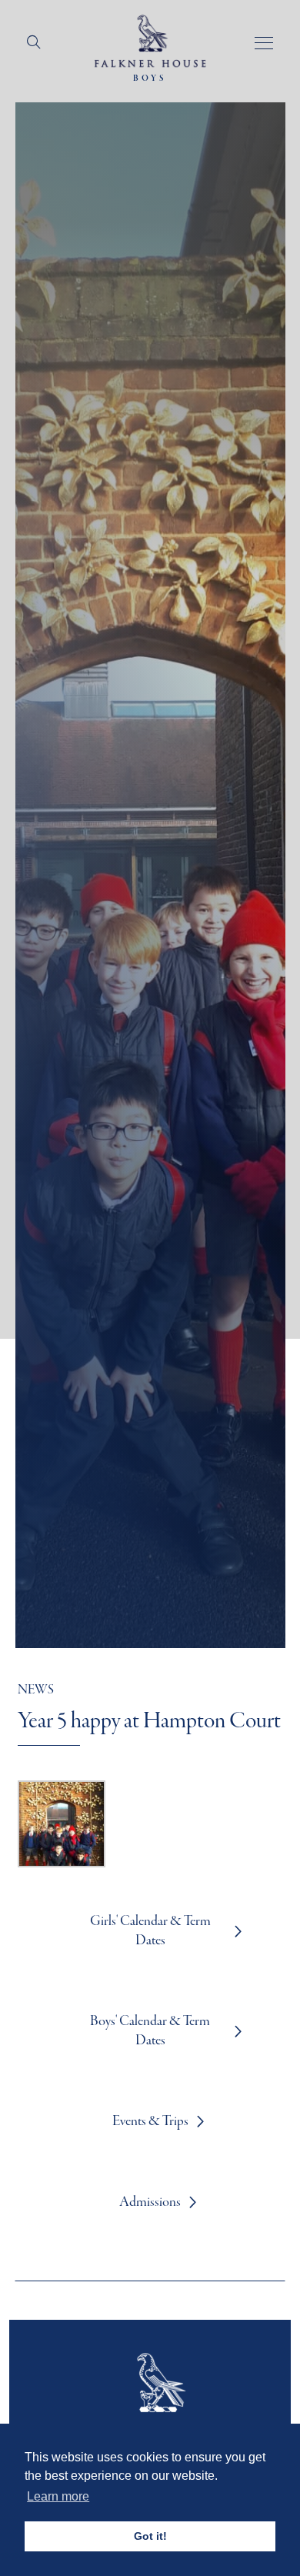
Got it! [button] (150, 2536)
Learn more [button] (58, 2496)
